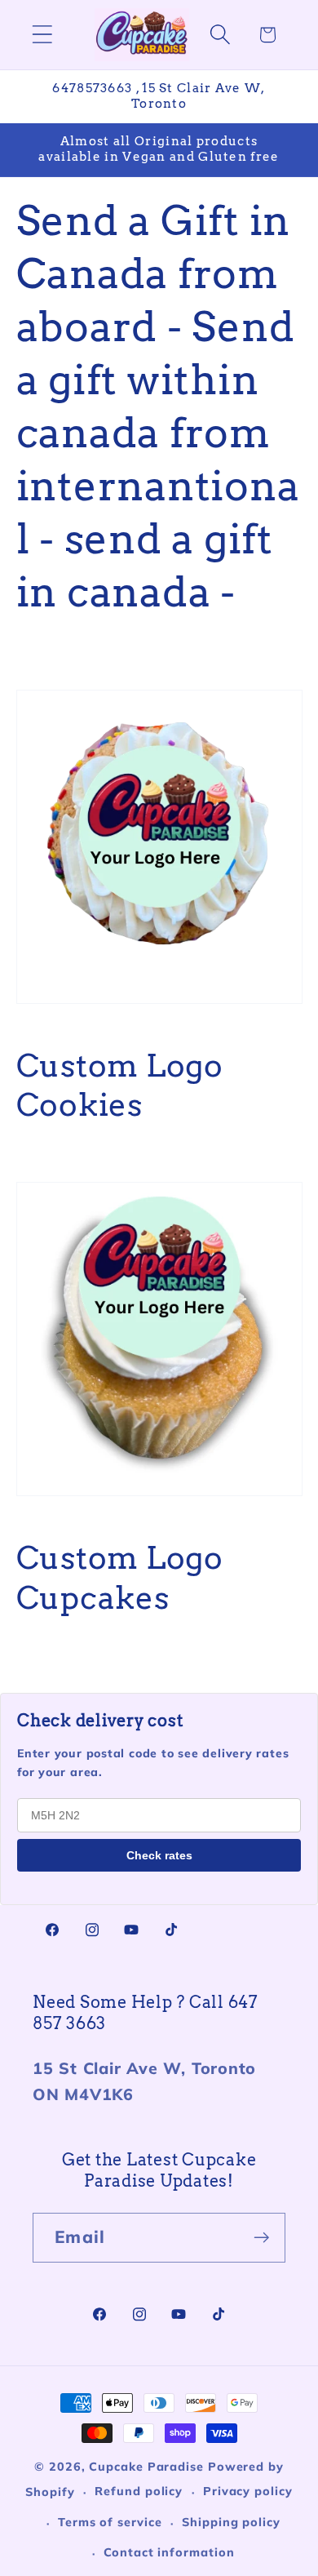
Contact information (169, 2552)
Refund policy (139, 2491)
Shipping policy (231, 2522)
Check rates (159, 1855)
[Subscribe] (261, 2238)
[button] (42, 35)
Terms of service (110, 2522)
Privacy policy (248, 2491)
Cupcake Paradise (146, 2467)
